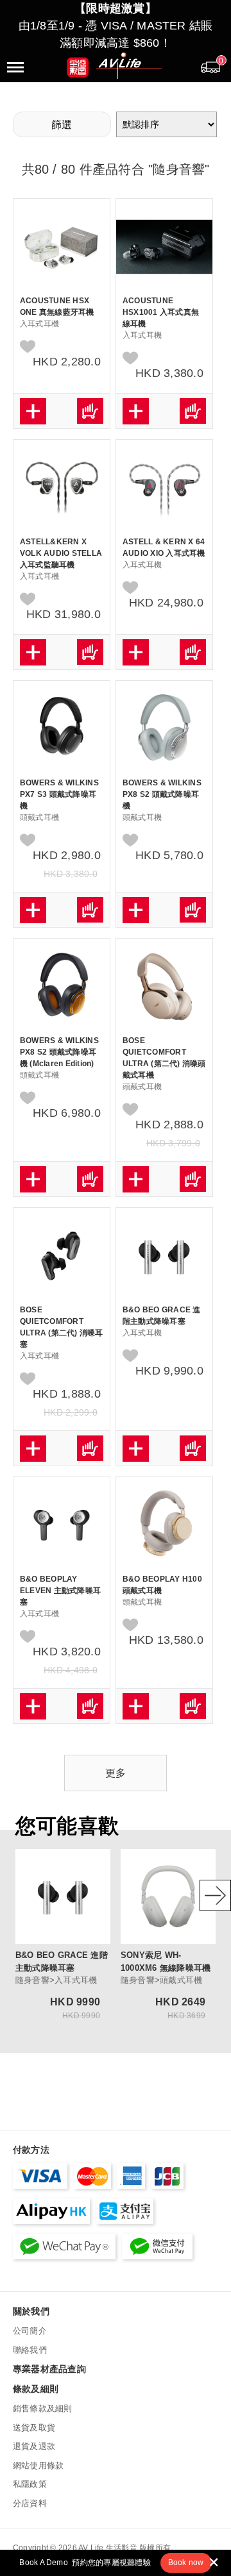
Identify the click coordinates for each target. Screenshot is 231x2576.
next (215, 1895)
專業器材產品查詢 (49, 2369)
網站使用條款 (38, 2465)
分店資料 (30, 2503)
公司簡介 (30, 2331)
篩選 (62, 125)
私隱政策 (30, 2484)
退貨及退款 (34, 2446)
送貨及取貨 (34, 2428)
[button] (186, 2563)
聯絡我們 (30, 2350)
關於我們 (31, 2311)
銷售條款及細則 (43, 2408)
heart (28, 347)
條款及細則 (36, 2389)
